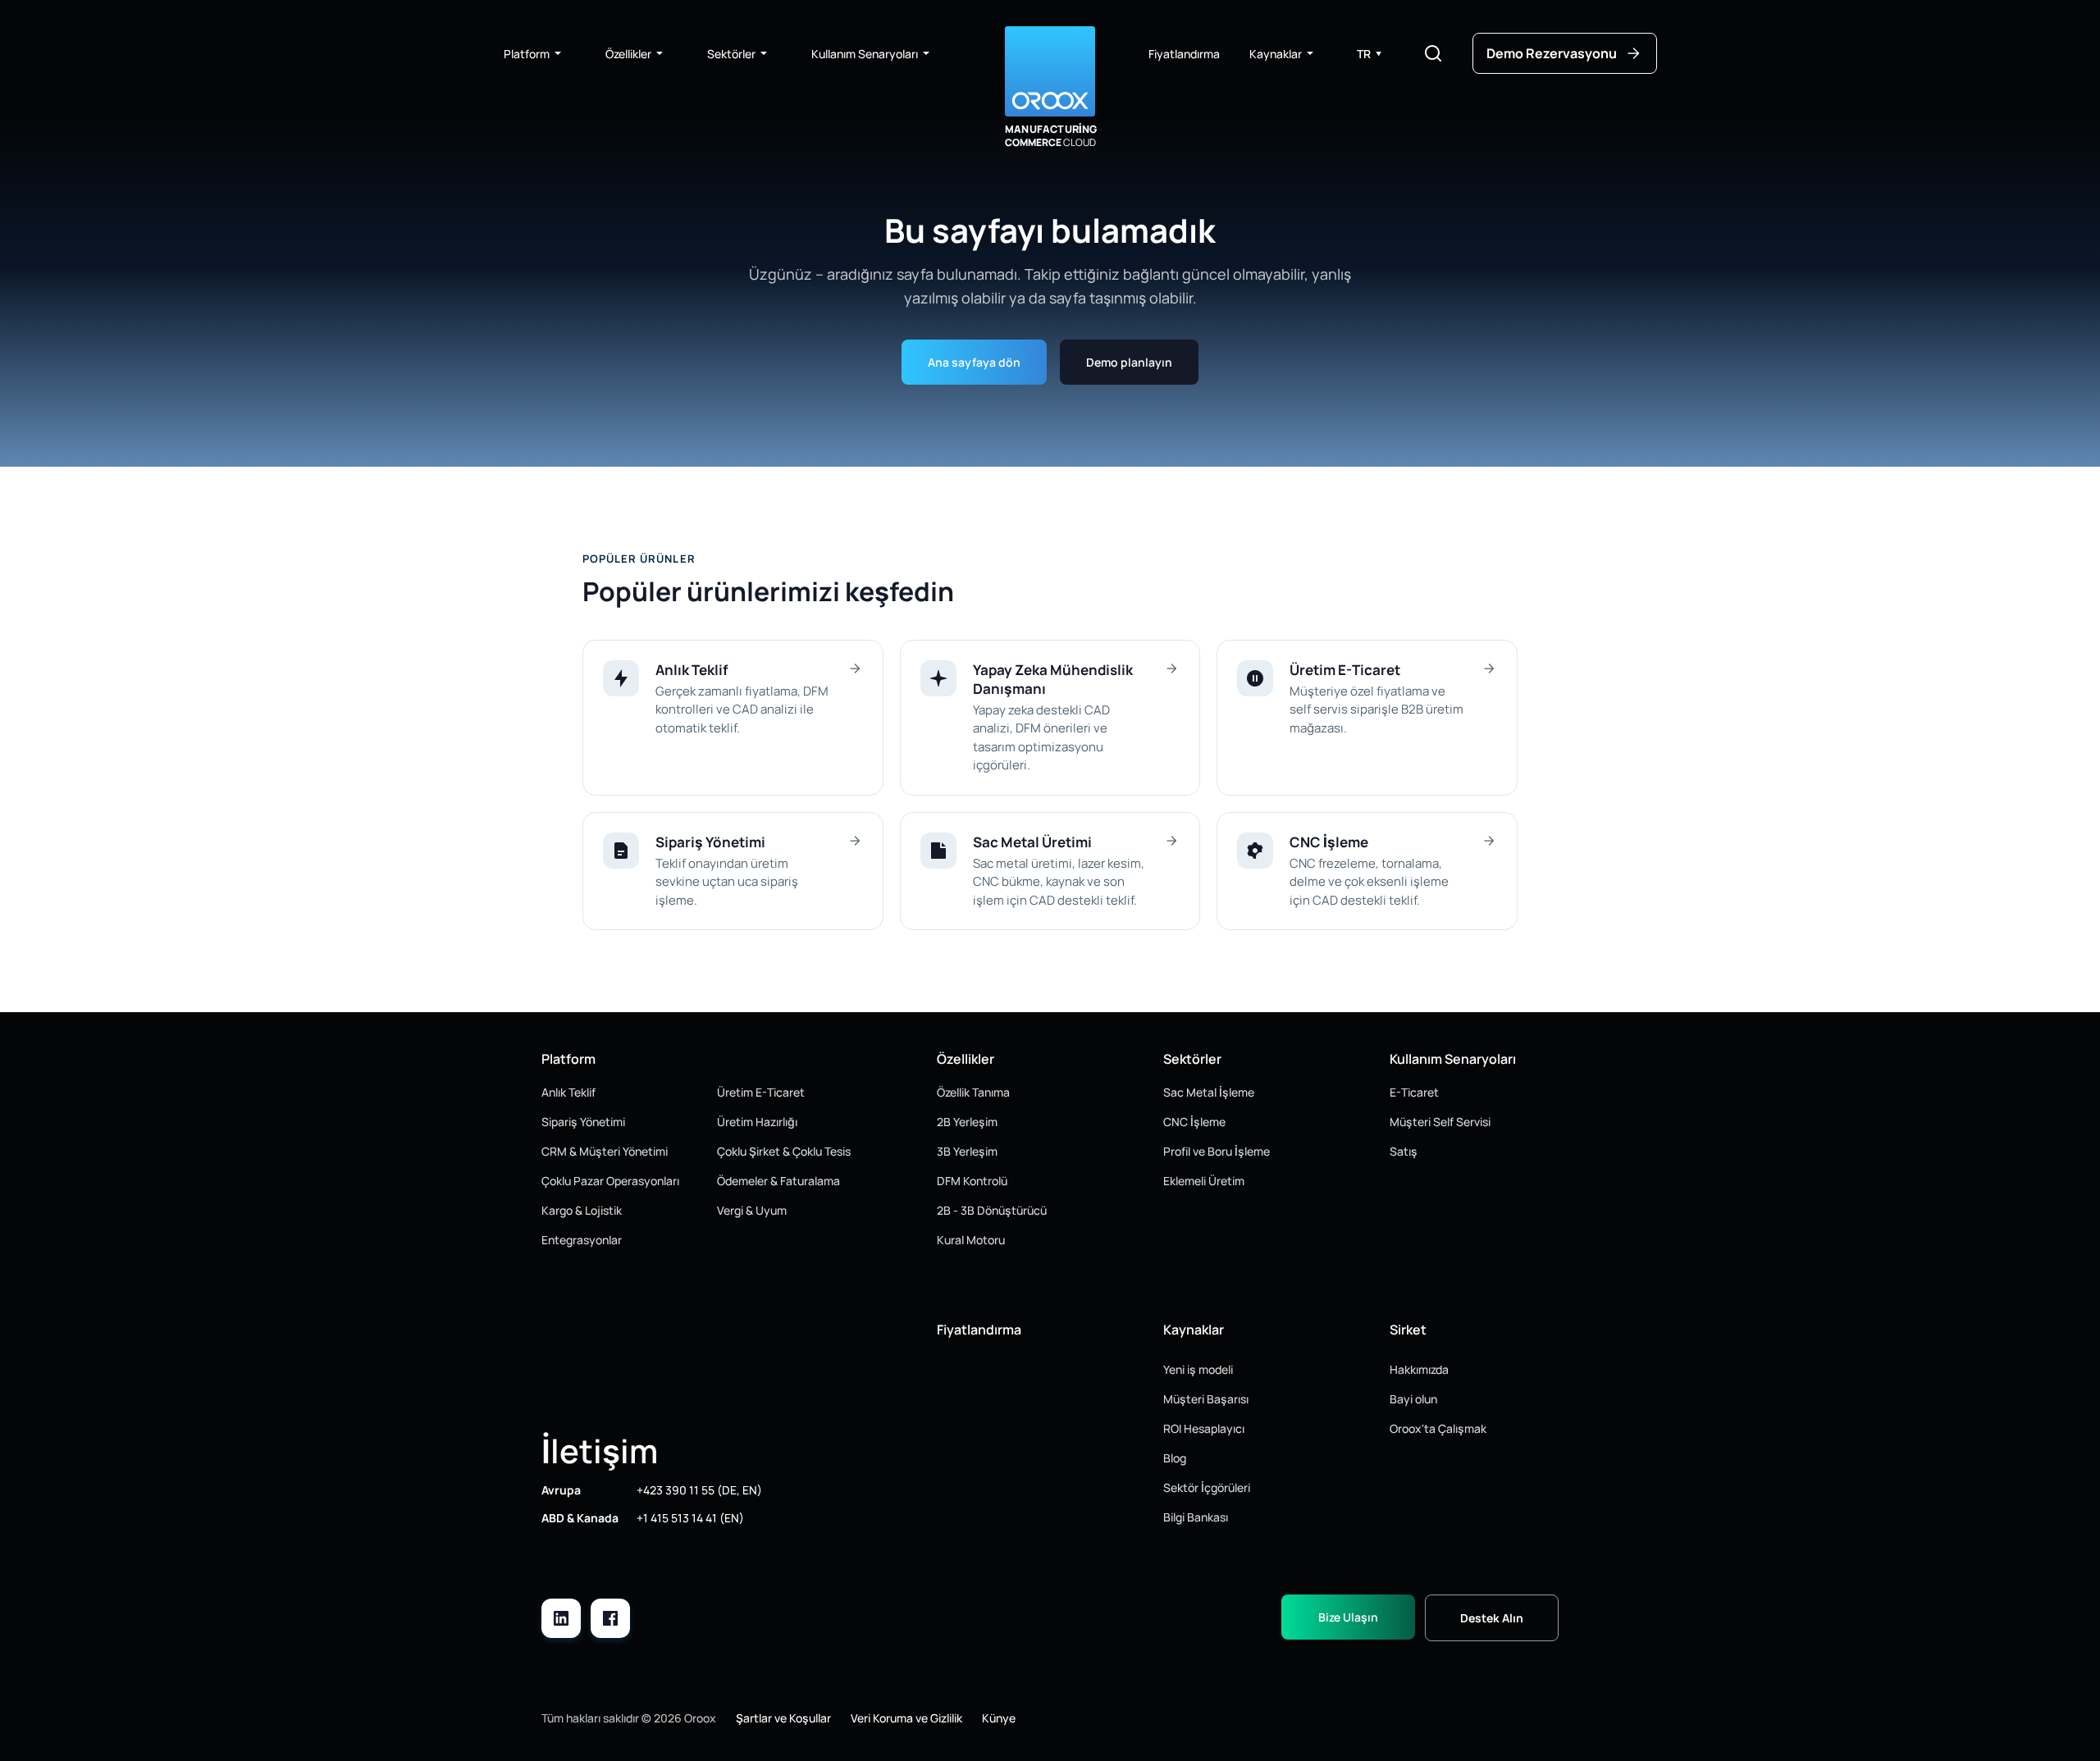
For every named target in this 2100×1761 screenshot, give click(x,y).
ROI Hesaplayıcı (1204, 1428)
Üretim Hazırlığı (757, 1122)
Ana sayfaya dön (974, 362)
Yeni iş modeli (1198, 1369)
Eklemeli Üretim (1204, 1181)
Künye (999, 1718)
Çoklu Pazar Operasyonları (610, 1181)
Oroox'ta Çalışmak (1438, 1428)
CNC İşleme (1194, 1122)
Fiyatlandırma (1184, 54)
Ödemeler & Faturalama (778, 1181)
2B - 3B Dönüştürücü (992, 1210)
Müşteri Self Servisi (1440, 1122)
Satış (1404, 1151)
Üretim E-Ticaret (761, 1092)
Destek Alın (1492, 1618)
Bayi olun (1413, 1399)
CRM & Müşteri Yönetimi (605, 1151)
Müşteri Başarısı (1206, 1399)
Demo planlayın (1129, 362)
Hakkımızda (1419, 1369)
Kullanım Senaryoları (865, 54)
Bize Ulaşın (1348, 1617)
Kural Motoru (971, 1240)
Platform (527, 54)
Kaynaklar (1276, 54)
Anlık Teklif (568, 1092)
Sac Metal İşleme (1209, 1092)
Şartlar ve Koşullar (783, 1718)
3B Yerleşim (967, 1151)
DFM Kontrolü (972, 1181)
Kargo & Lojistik (582, 1210)
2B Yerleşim (967, 1122)
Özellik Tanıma (973, 1092)
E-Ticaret (1414, 1092)
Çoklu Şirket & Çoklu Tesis (784, 1151)
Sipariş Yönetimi (583, 1122)
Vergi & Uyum (752, 1210)
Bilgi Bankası (1196, 1517)
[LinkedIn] (561, 1618)
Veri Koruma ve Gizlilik (906, 1718)
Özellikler (628, 54)
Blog (1175, 1458)
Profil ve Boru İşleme (1217, 1151)
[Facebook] (610, 1618)
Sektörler (731, 54)
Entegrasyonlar (582, 1240)
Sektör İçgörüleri (1207, 1487)
